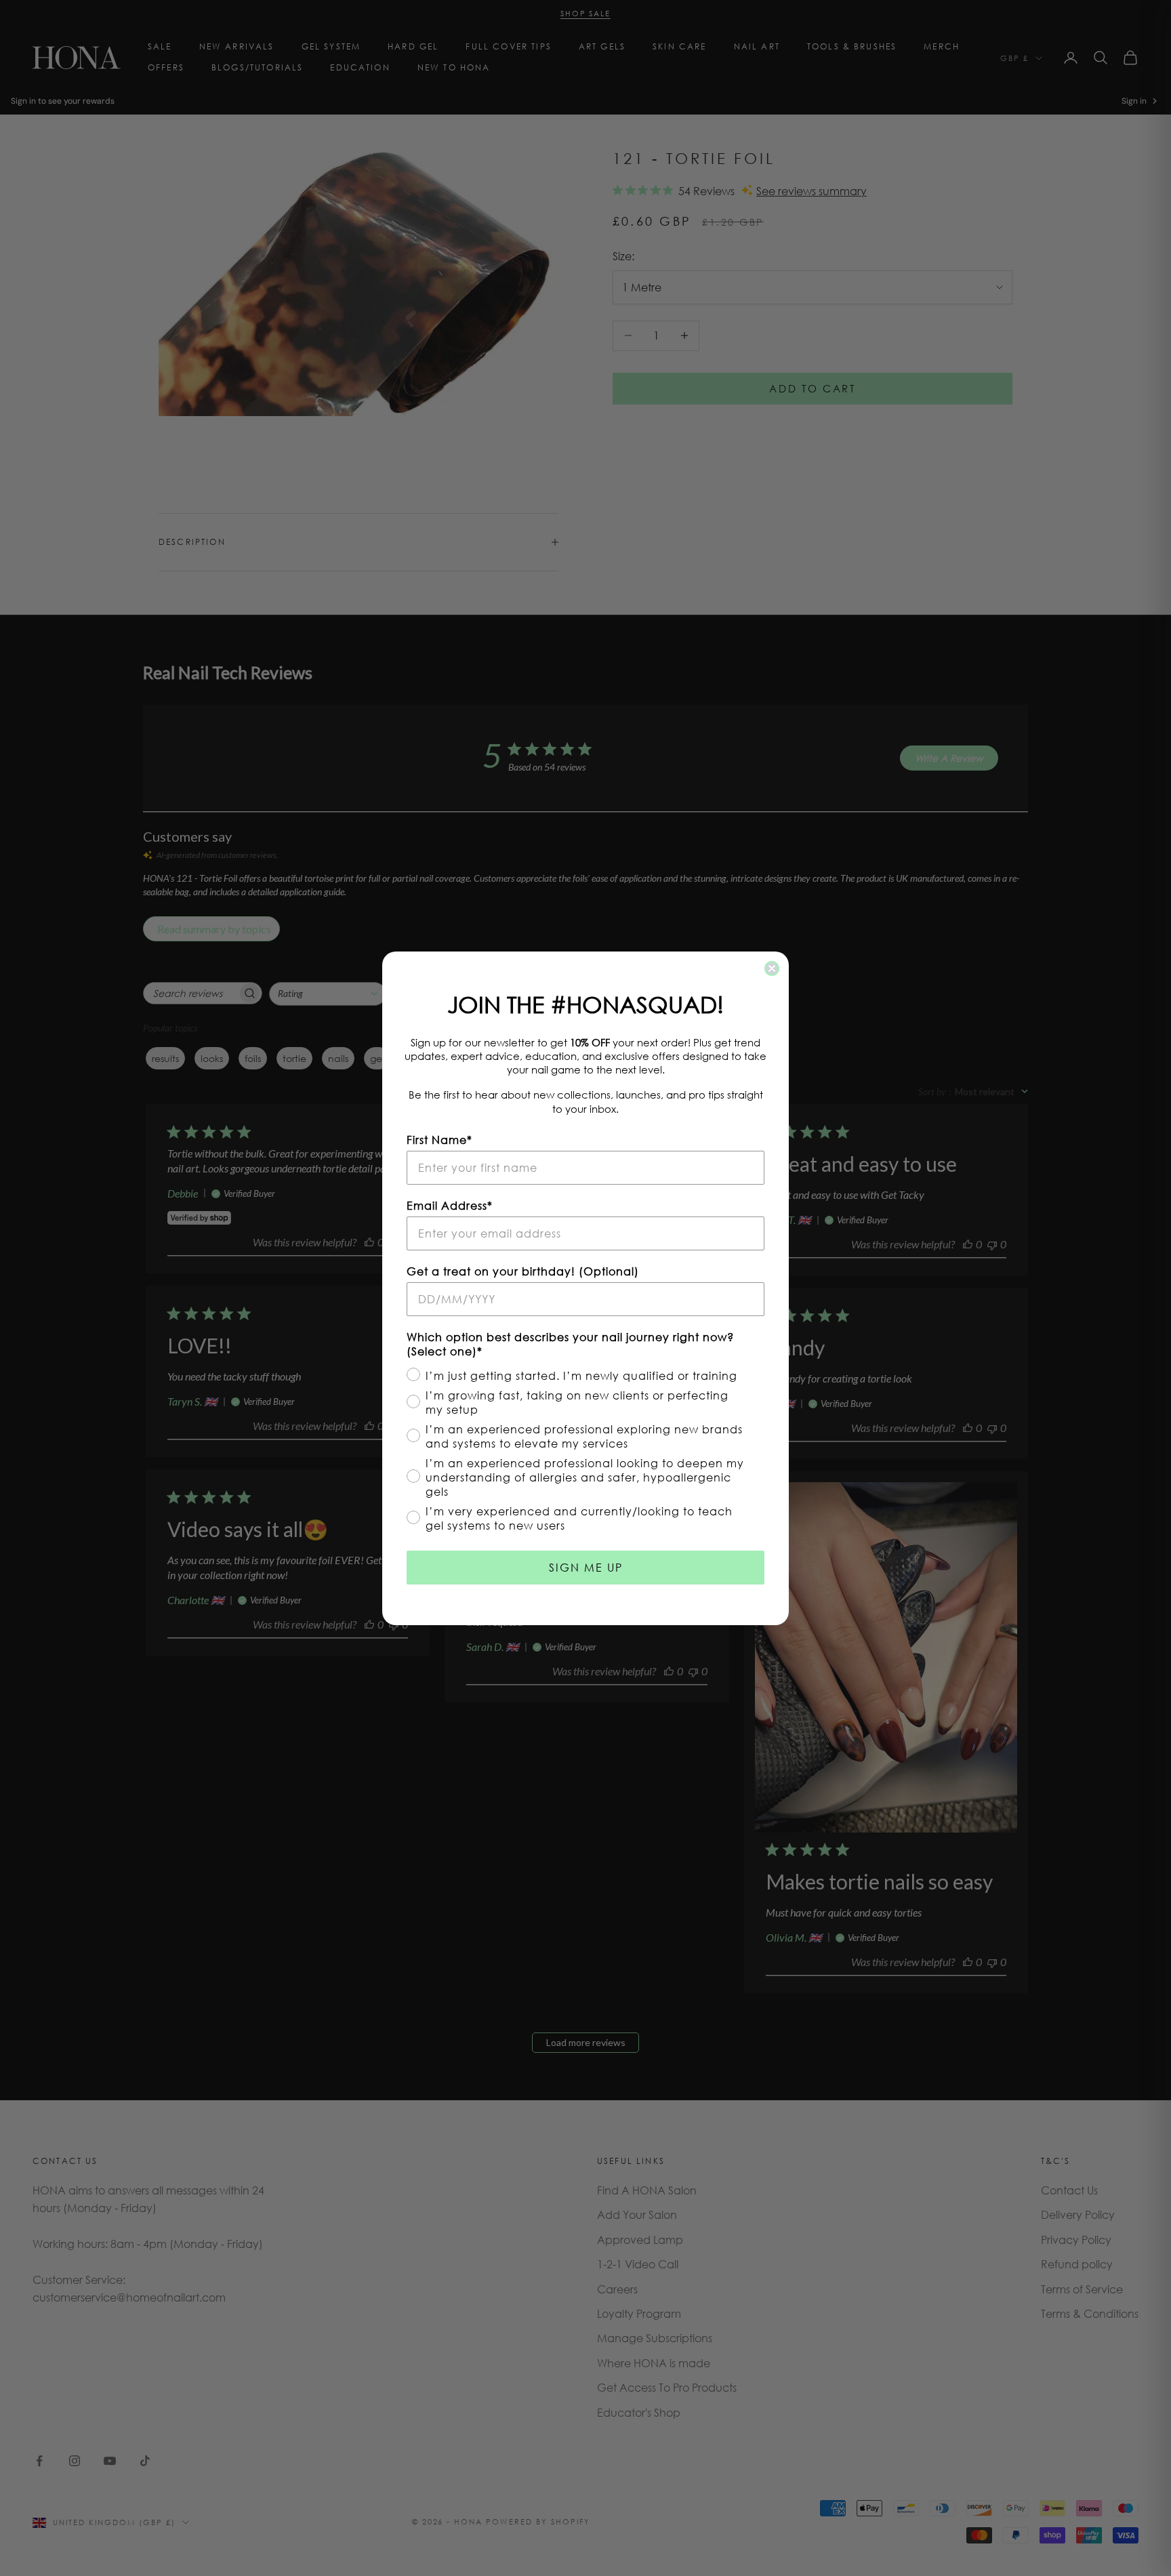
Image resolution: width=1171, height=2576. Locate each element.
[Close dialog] (772, 968)
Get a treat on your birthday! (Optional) (523, 1271)
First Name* (439, 1140)
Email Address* (450, 1205)
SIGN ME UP (586, 1567)
